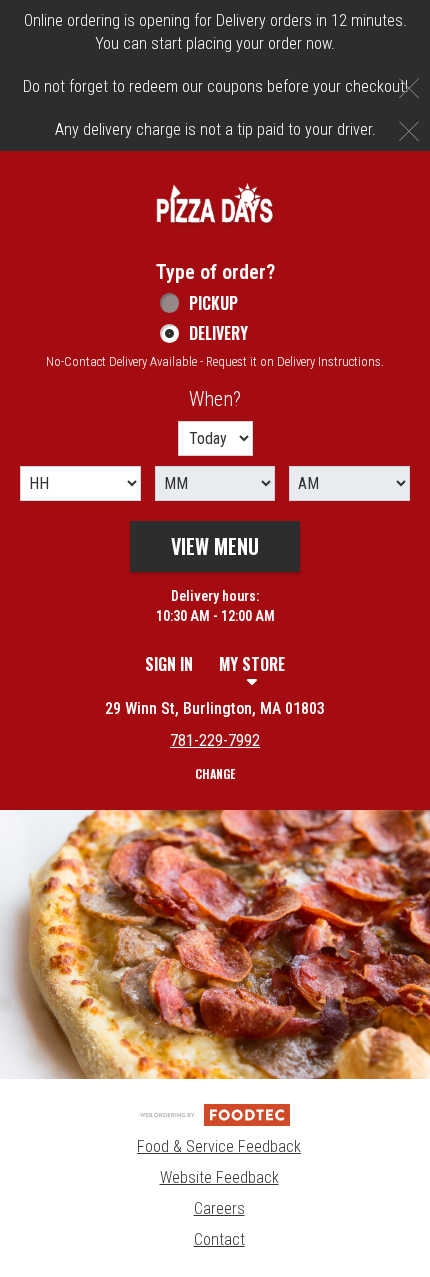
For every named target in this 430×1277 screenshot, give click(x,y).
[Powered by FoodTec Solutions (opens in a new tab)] (215, 1114)
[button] (215, 202)
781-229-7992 (215, 740)
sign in (169, 664)
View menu (215, 546)
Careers (219, 1208)
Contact (219, 1239)
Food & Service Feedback (219, 1146)
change (215, 773)
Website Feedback (219, 1177)
